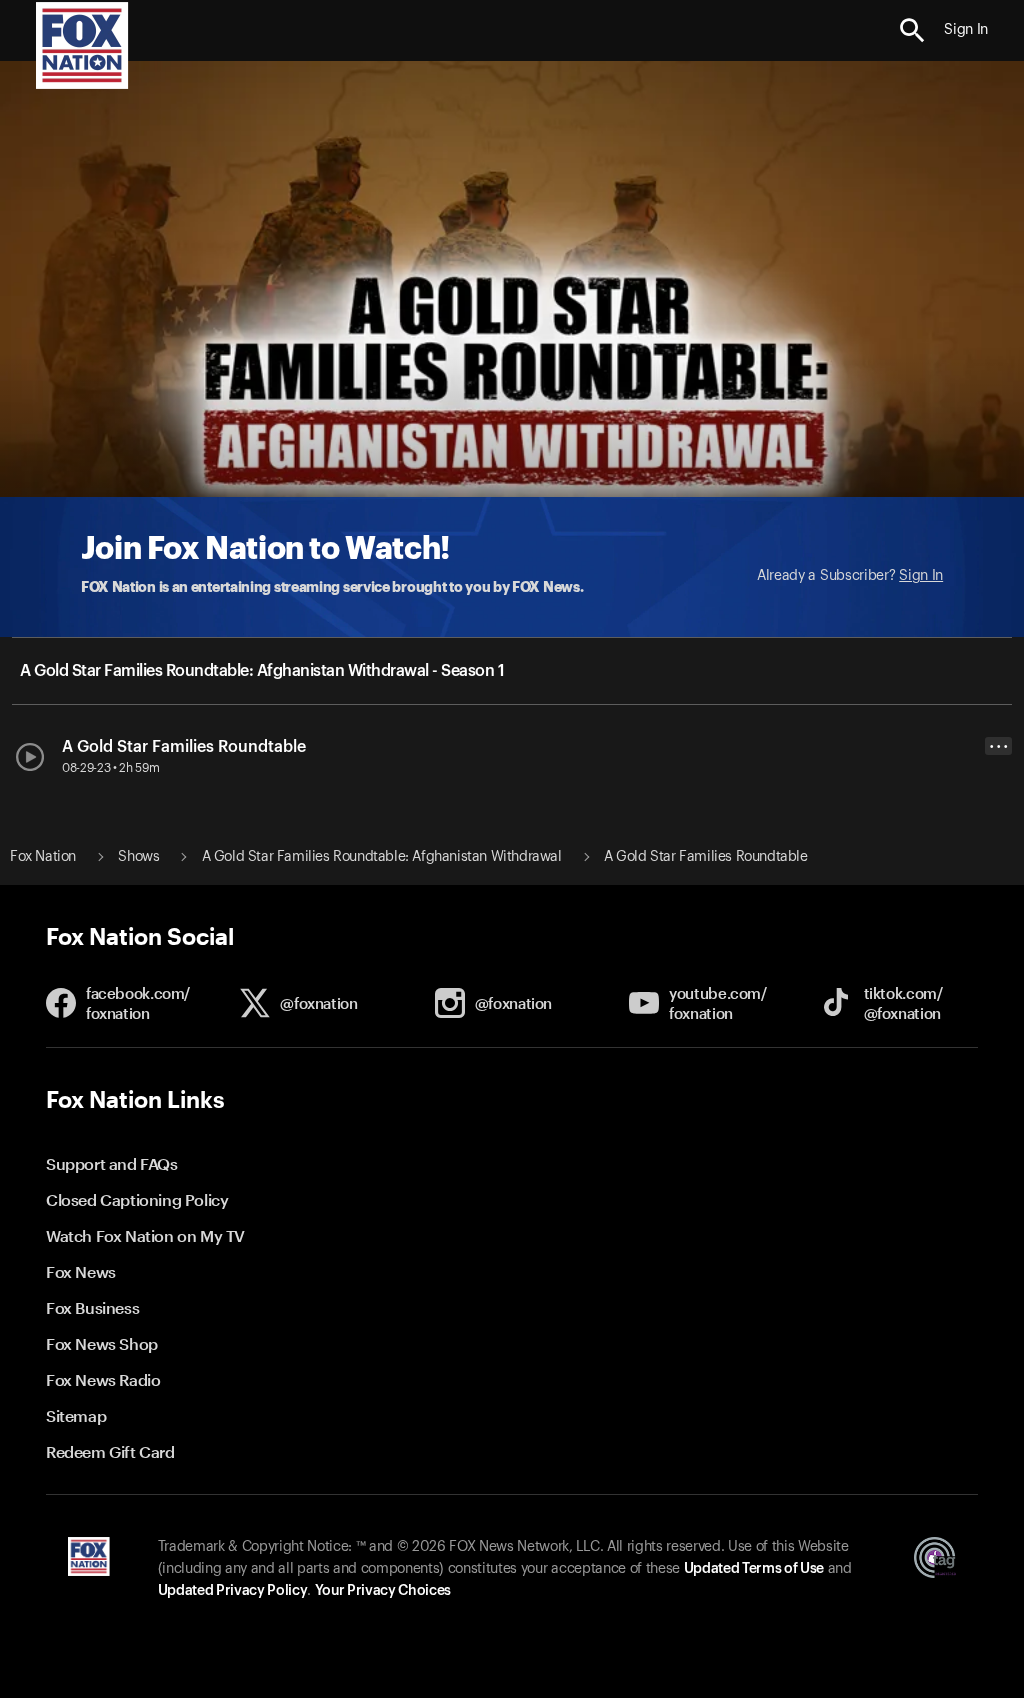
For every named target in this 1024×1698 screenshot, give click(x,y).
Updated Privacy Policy (233, 1591)
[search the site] (912, 30)
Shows (138, 857)
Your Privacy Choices (383, 1591)
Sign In (921, 576)
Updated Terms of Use (754, 1569)
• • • (999, 746)
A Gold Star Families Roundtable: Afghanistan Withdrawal (382, 857)
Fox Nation (43, 857)
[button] (912, 30)
